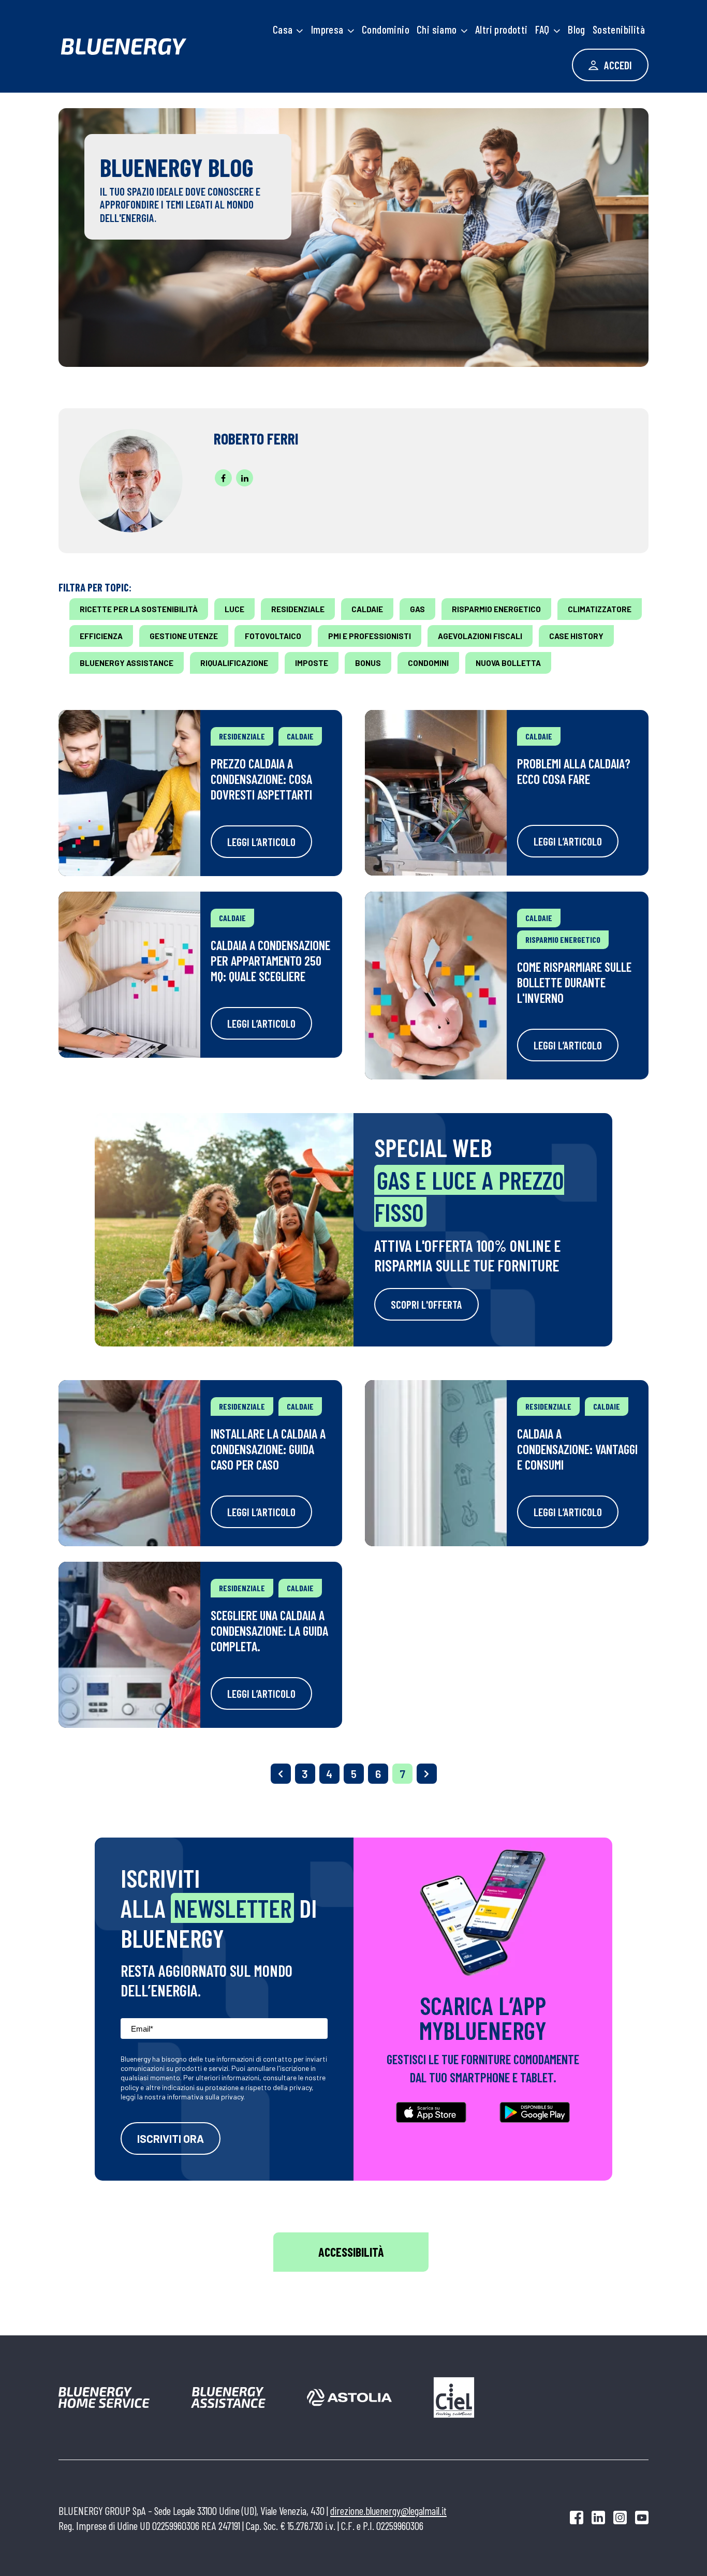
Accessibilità (351, 2252)
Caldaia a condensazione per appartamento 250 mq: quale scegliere (270, 960)
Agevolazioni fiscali (480, 636)
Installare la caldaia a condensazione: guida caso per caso (268, 1449)
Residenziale (298, 609)
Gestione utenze (184, 636)
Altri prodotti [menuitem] (502, 29)
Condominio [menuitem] (386, 29)
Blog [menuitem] (577, 29)
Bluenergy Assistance (127, 663)
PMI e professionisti (370, 636)
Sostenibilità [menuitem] (619, 29)
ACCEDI (617, 65)
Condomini (428, 663)
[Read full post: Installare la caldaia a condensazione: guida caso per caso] (129, 1463)
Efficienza (101, 636)
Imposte (312, 663)
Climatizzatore (600, 609)
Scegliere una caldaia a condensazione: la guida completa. (269, 1631)
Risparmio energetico (496, 609)
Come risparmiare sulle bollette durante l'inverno (574, 982)
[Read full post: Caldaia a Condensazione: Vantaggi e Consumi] (436, 1463)
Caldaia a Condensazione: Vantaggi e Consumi (577, 1449)
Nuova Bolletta (508, 663)
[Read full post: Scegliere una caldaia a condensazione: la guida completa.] (129, 1645)
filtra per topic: (95, 587)
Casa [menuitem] (283, 29)
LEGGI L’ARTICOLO (261, 842)
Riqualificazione (234, 663)
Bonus (368, 663)
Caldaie (367, 609)
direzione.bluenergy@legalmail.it (388, 2511)
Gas (417, 609)
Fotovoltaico (273, 636)
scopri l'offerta (426, 1304)
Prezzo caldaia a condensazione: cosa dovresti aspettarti (261, 779)
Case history (576, 636)
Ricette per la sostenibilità (139, 609)
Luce (234, 609)
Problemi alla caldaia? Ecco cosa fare (574, 771)
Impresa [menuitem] (327, 29)
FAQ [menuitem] (542, 29)
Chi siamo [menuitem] (437, 29)
